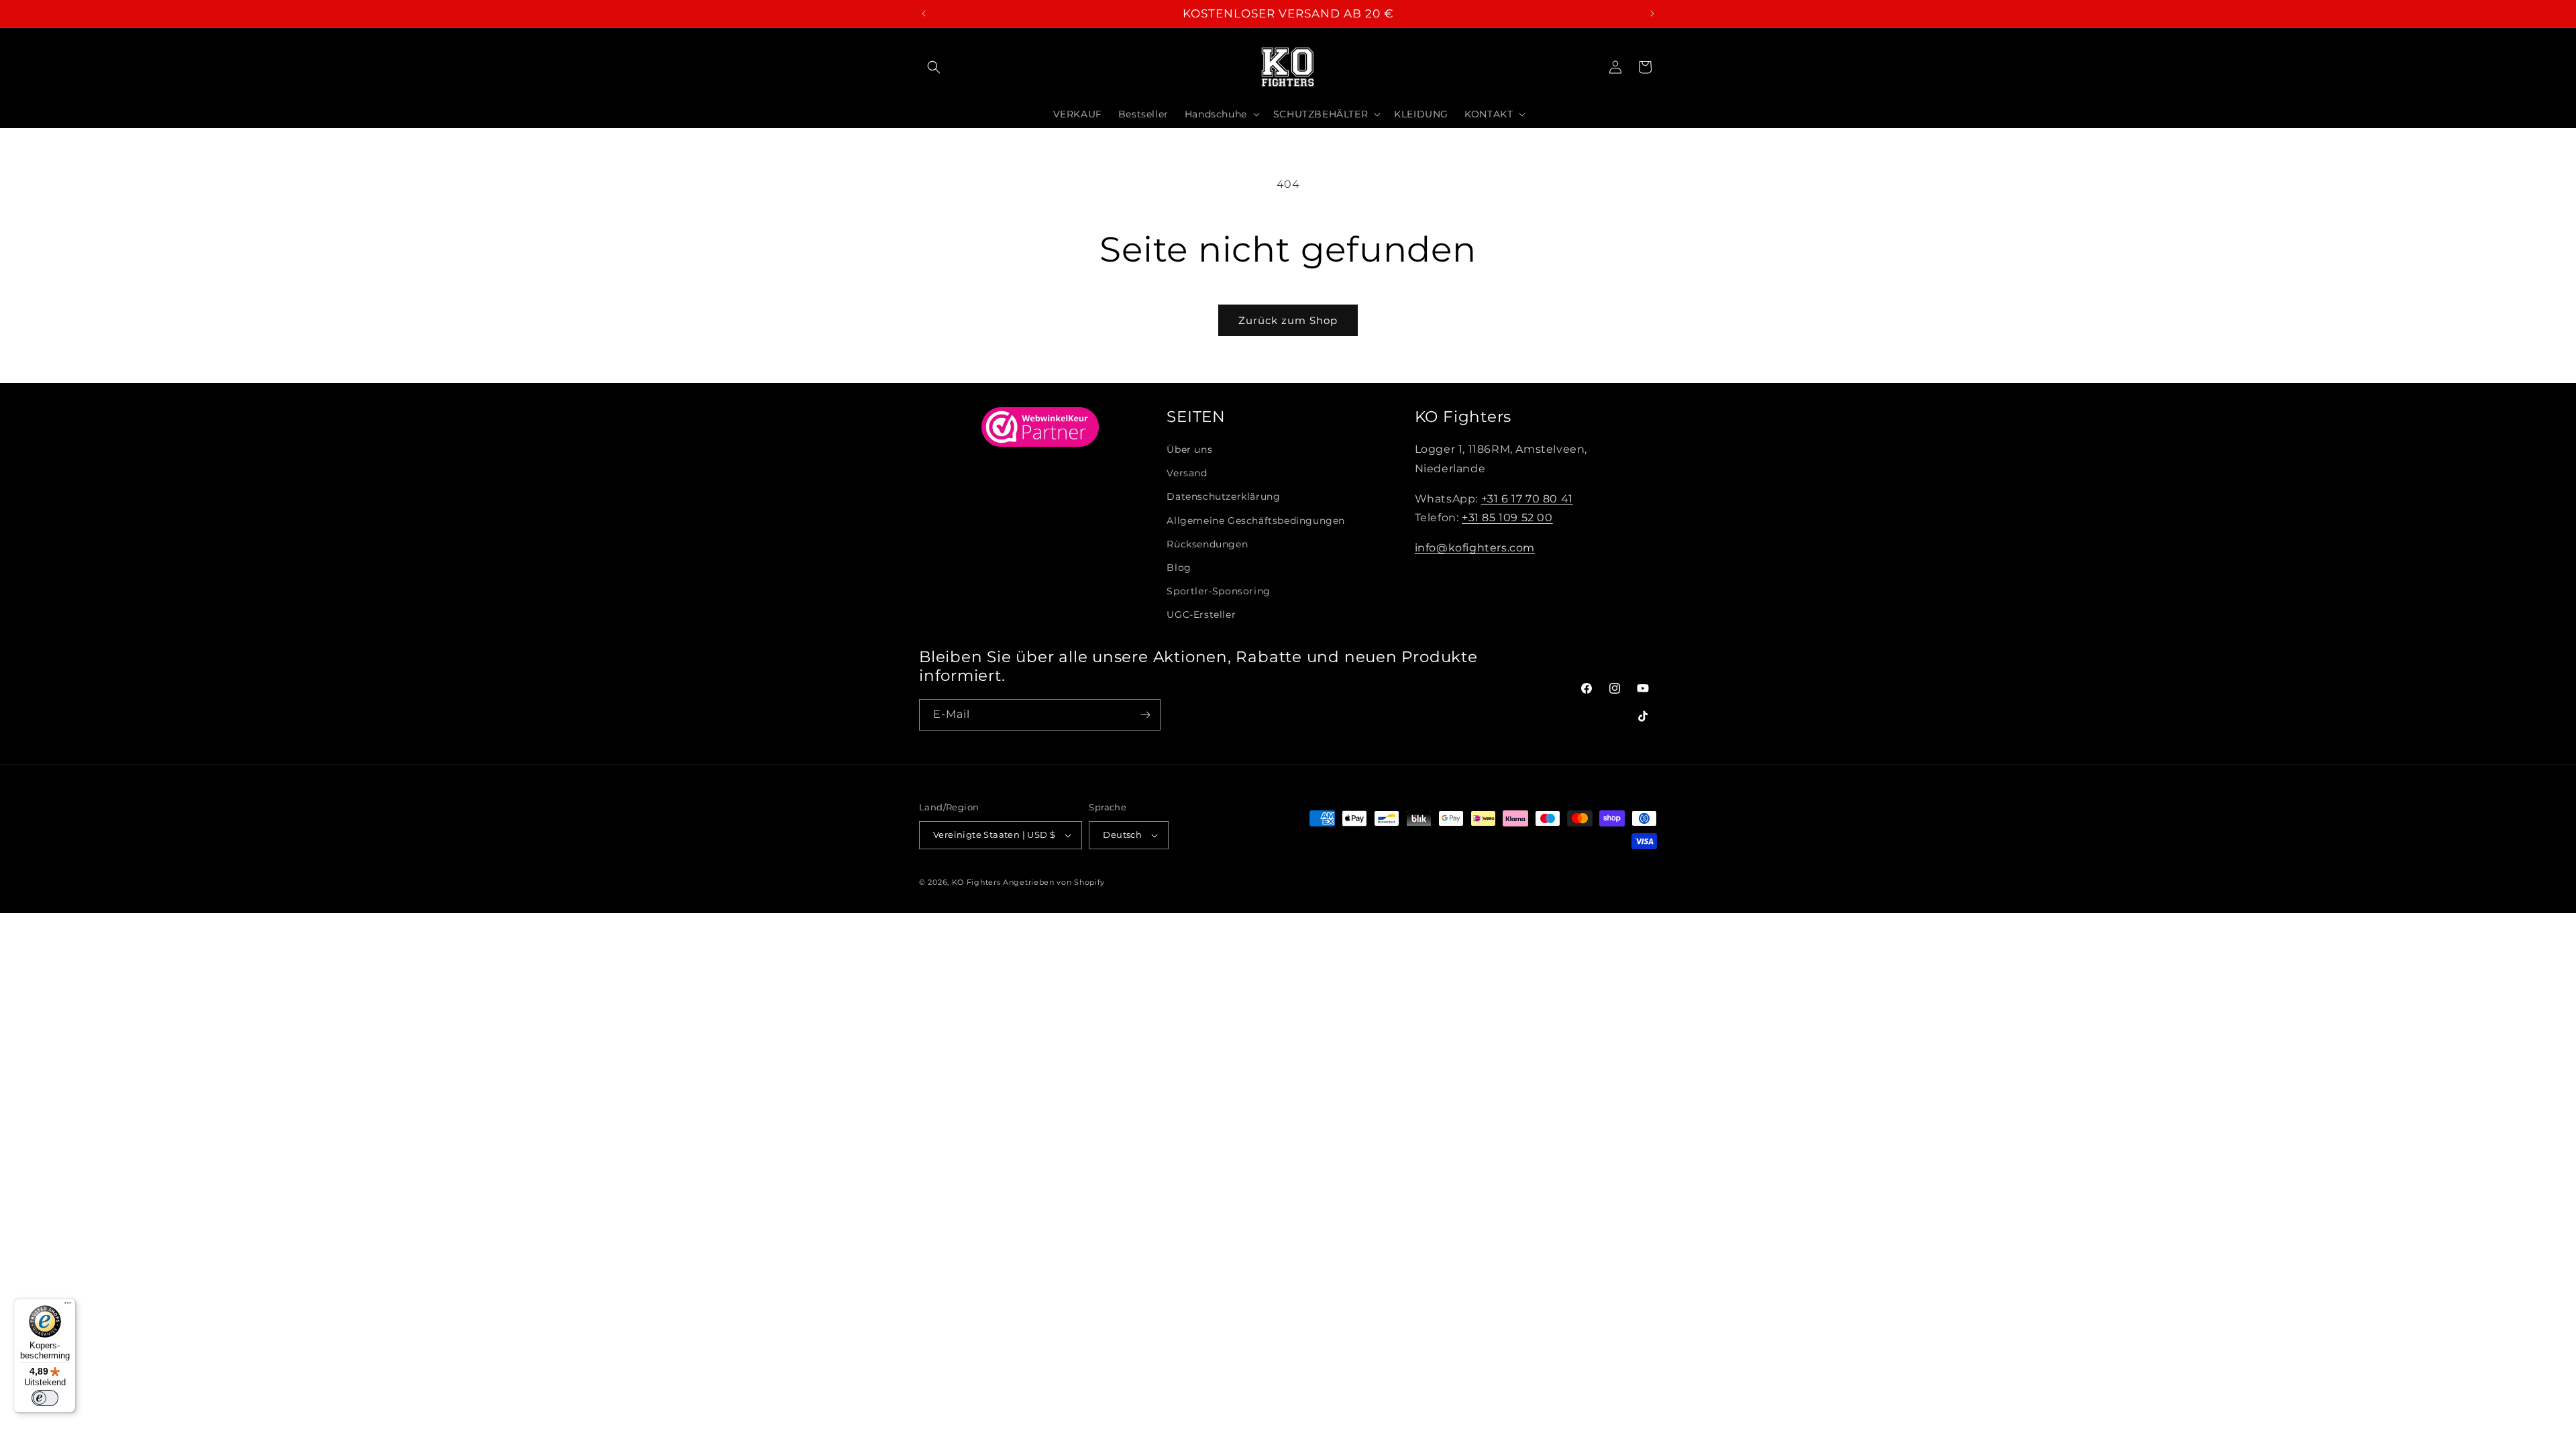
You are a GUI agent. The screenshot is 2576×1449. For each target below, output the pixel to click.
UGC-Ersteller (1201, 614)
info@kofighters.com (1475, 548)
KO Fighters (976, 882)
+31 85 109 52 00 (1507, 518)
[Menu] (68, 1306)
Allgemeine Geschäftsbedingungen (1256, 521)
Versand (1187, 473)
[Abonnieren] (1145, 715)
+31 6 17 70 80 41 (1527, 499)
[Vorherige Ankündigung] (924, 13)
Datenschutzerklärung (1223, 496)
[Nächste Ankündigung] (1652, 13)
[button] (934, 67)
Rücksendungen (1207, 544)
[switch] (45, 1398)
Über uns (1189, 449)
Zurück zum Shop (1288, 320)
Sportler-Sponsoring (1218, 591)
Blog (1179, 568)
